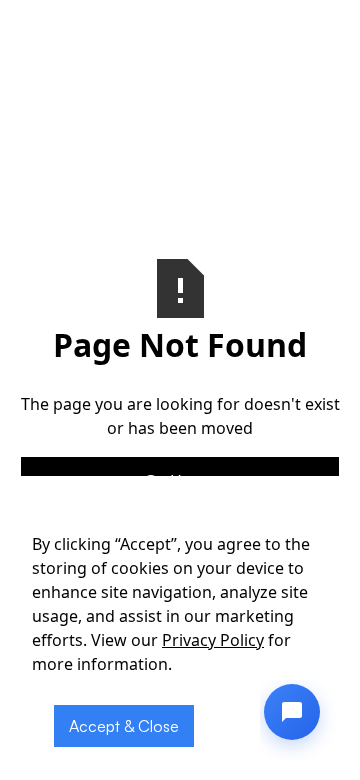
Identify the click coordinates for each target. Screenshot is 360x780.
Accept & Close (124, 726)
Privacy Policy (213, 640)
